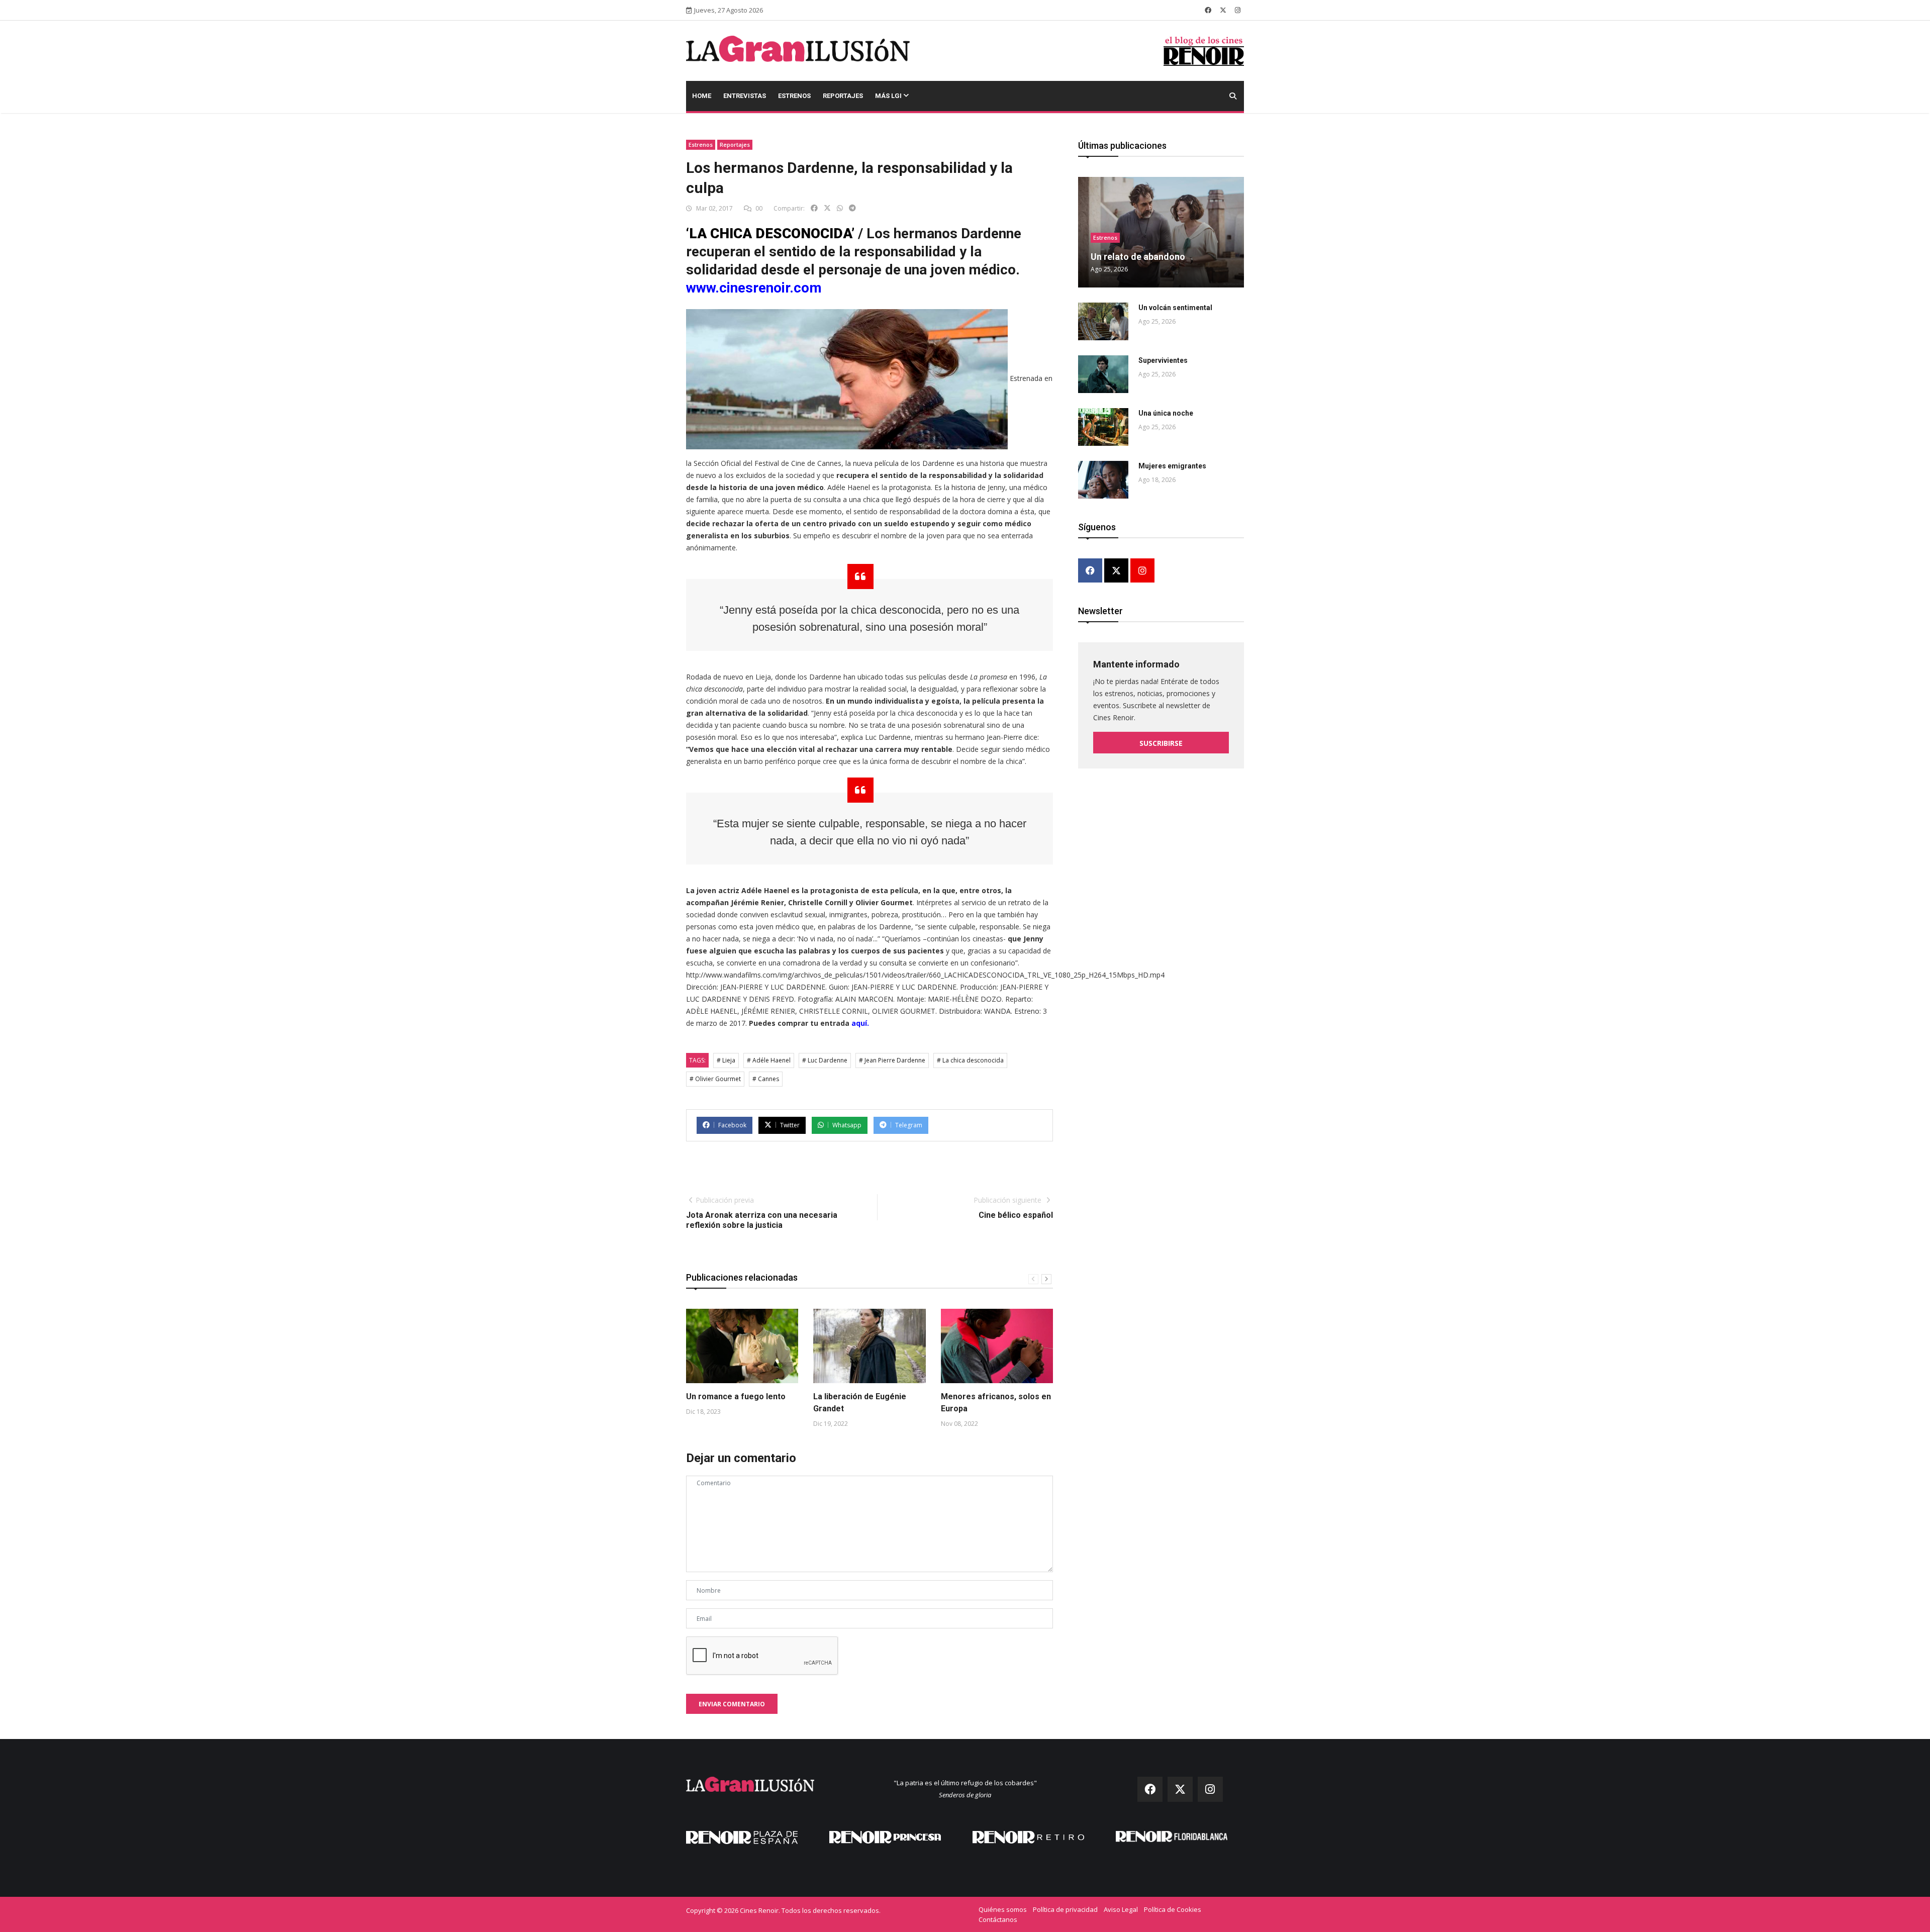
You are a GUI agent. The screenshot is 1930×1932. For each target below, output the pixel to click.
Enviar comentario (732, 1704)
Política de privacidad (1065, 1909)
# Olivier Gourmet (715, 1079)
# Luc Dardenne (825, 1060)
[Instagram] (1142, 571)
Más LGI (889, 96)
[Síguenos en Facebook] (1208, 10)
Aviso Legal (1121, 1909)
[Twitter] (1116, 571)
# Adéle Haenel (769, 1060)
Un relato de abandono (1138, 257)
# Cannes (766, 1079)
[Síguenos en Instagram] (1238, 10)
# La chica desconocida (970, 1060)
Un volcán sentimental (1175, 308)
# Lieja (726, 1060)
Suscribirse (1161, 743)
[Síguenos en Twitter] (1223, 10)
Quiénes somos (1003, 1909)
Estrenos (794, 96)
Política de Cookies (1173, 1909)
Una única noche (1166, 413)
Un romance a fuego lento (736, 1396)
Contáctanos (998, 1919)
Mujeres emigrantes (1172, 466)
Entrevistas (745, 96)
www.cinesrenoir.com (754, 288)
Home (702, 96)
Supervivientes (1163, 360)
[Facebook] (1090, 571)
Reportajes (843, 96)
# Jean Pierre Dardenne (892, 1060)
